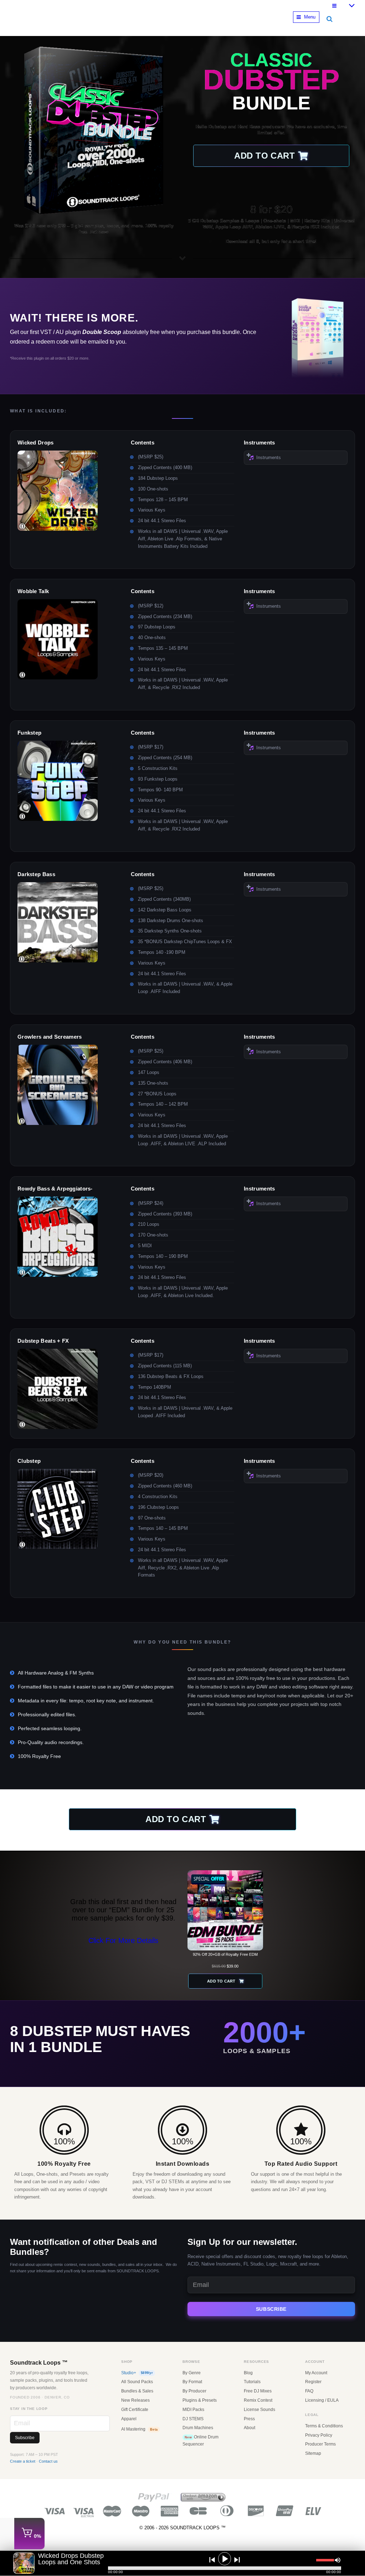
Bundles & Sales (137, 2391)
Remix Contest (258, 2400)
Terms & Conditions (324, 2426)
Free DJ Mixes (258, 2391)
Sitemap (313, 2453)
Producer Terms (320, 2444)
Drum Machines (198, 2428)
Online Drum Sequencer (201, 2441)
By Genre (192, 2373)
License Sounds (259, 2410)
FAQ (309, 2391)
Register (313, 2382)
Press (249, 2419)
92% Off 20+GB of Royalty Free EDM (225, 1954)
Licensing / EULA (322, 2400)
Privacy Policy (319, 2435)
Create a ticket (23, 2461)
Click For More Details (123, 1940)
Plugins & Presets (200, 2400)
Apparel (129, 2419)
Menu (310, 17)
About (250, 2428)
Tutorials (252, 2382)
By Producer (194, 2391)
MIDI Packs (193, 2410)
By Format (192, 2382)
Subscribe (271, 2309)
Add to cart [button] (264, 156)
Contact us (48, 2461)
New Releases (135, 2400)
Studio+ (137, 2373)
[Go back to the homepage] (102, 24)
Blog (248, 2373)
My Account (316, 2373)
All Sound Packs (137, 2382)
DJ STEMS (193, 2419)
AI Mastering (139, 2429)
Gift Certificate (135, 2410)
